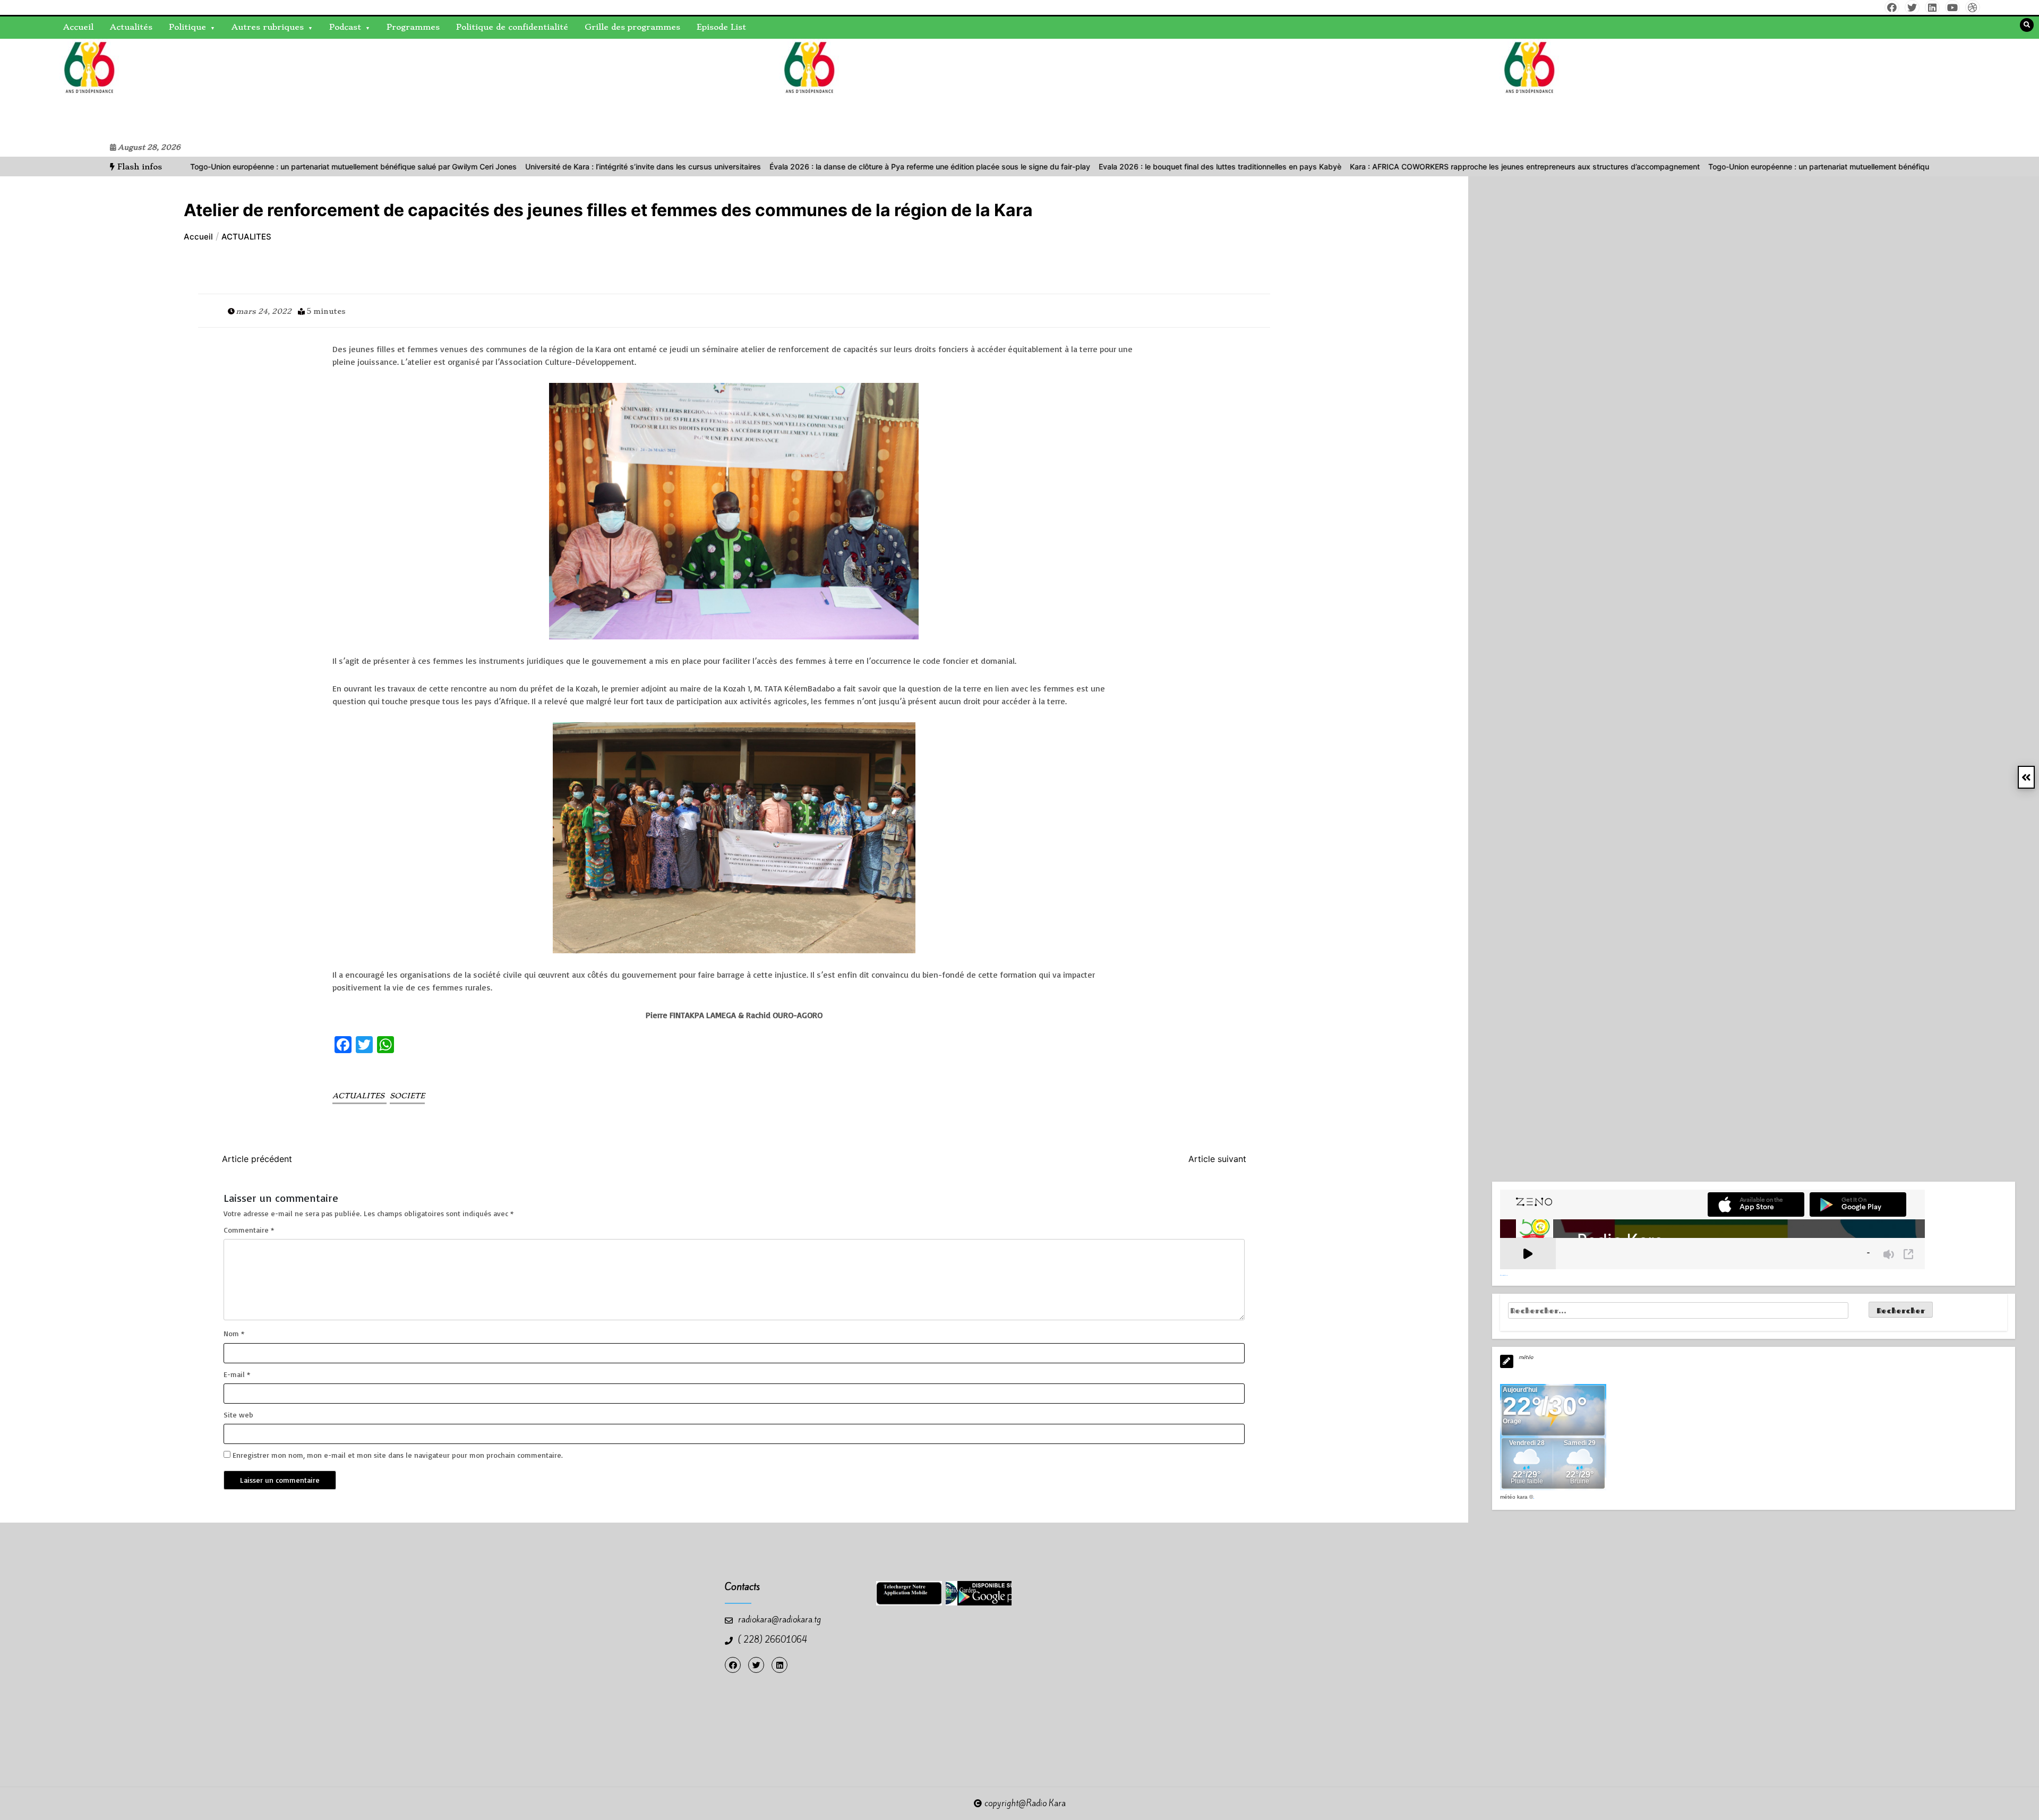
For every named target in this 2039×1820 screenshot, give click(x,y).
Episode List (721, 27)
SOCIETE (407, 1096)
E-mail (237, 1374)
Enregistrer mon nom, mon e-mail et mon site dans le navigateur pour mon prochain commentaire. (398, 1455)
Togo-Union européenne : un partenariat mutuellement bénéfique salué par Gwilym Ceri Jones (223, 166)
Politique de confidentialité (512, 27)
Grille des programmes (632, 27)
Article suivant (1217, 1159)
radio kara (68, 88)
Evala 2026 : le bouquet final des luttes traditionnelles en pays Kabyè (1089, 166)
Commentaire (249, 1230)
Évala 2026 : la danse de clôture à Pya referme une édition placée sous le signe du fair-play (799, 166)
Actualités (131, 27)
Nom (234, 1333)
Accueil (78, 27)
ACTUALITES (359, 1096)
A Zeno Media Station (1504, 1275)
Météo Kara (1514, 1497)
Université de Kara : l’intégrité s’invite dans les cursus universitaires (512, 166)
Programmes (413, 27)
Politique (187, 27)
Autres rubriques (268, 27)
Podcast (345, 27)
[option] (223, 166)
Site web (238, 1415)
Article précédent (257, 1159)
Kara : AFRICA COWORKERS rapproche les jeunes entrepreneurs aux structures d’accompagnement (1394, 166)
